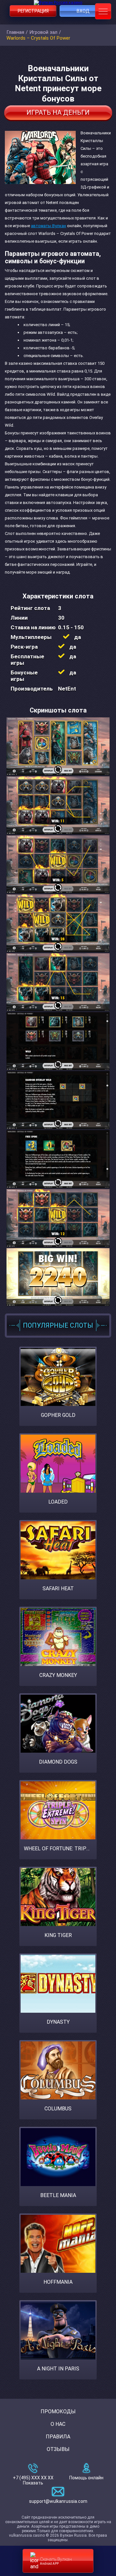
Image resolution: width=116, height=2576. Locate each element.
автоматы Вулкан (48, 226)
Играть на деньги (58, 112)
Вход (83, 11)
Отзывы (58, 2449)
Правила (58, 2437)
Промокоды (58, 2411)
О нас (58, 2424)
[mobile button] (103, 11)
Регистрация (33, 11)
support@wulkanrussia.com (58, 2501)
